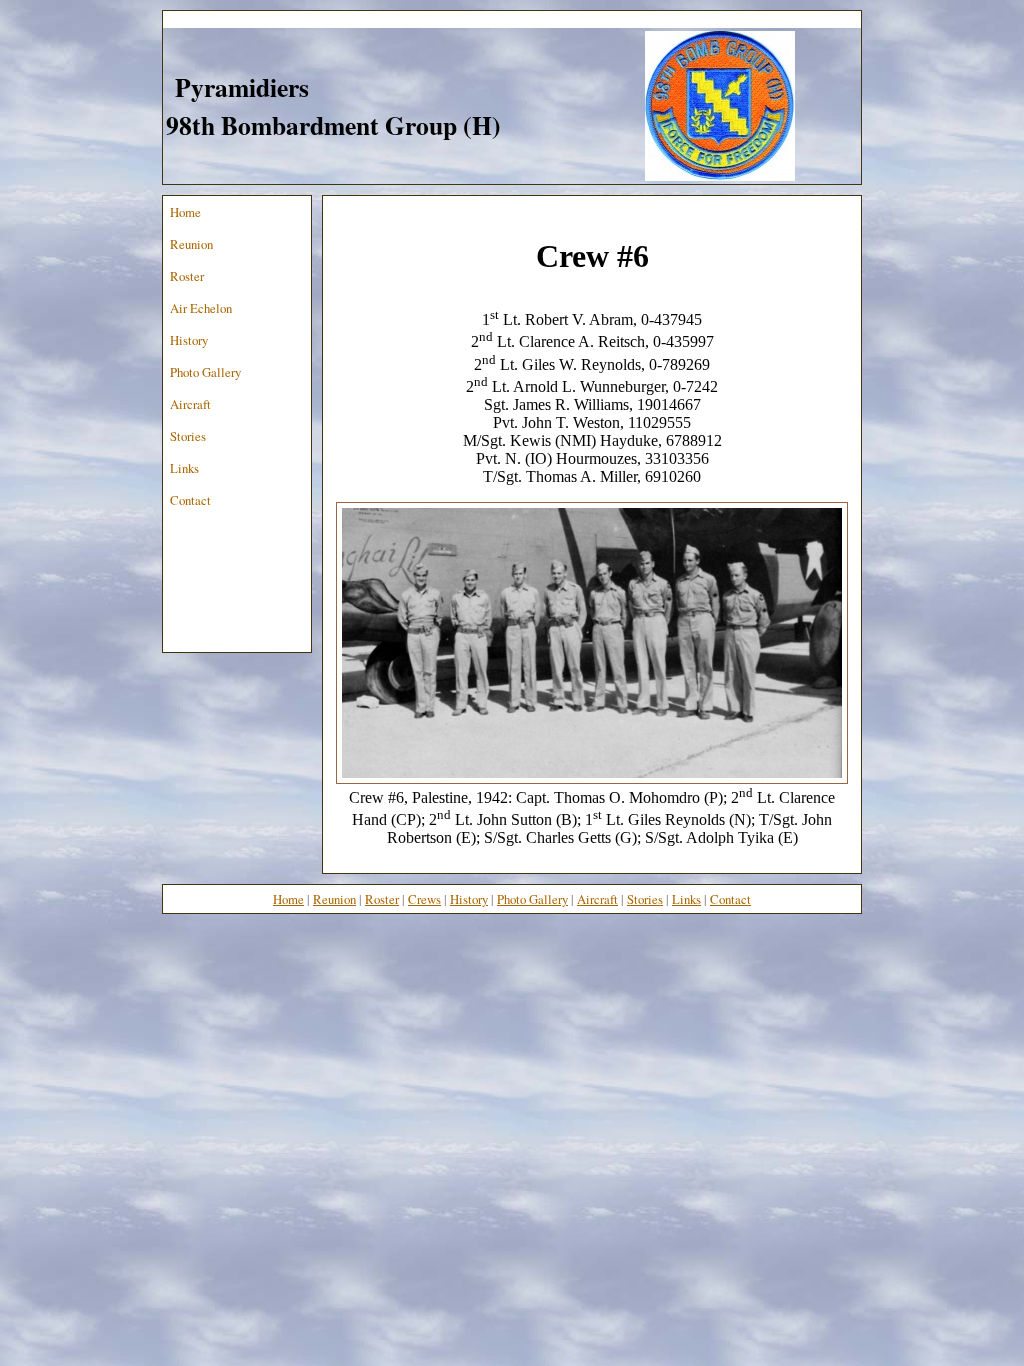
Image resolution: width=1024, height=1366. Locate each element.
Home (185, 212)
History (189, 340)
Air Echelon (201, 308)
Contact (190, 500)
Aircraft (190, 404)
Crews (424, 899)
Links (184, 468)
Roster (187, 276)
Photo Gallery (205, 372)
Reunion (191, 244)
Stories (188, 436)
